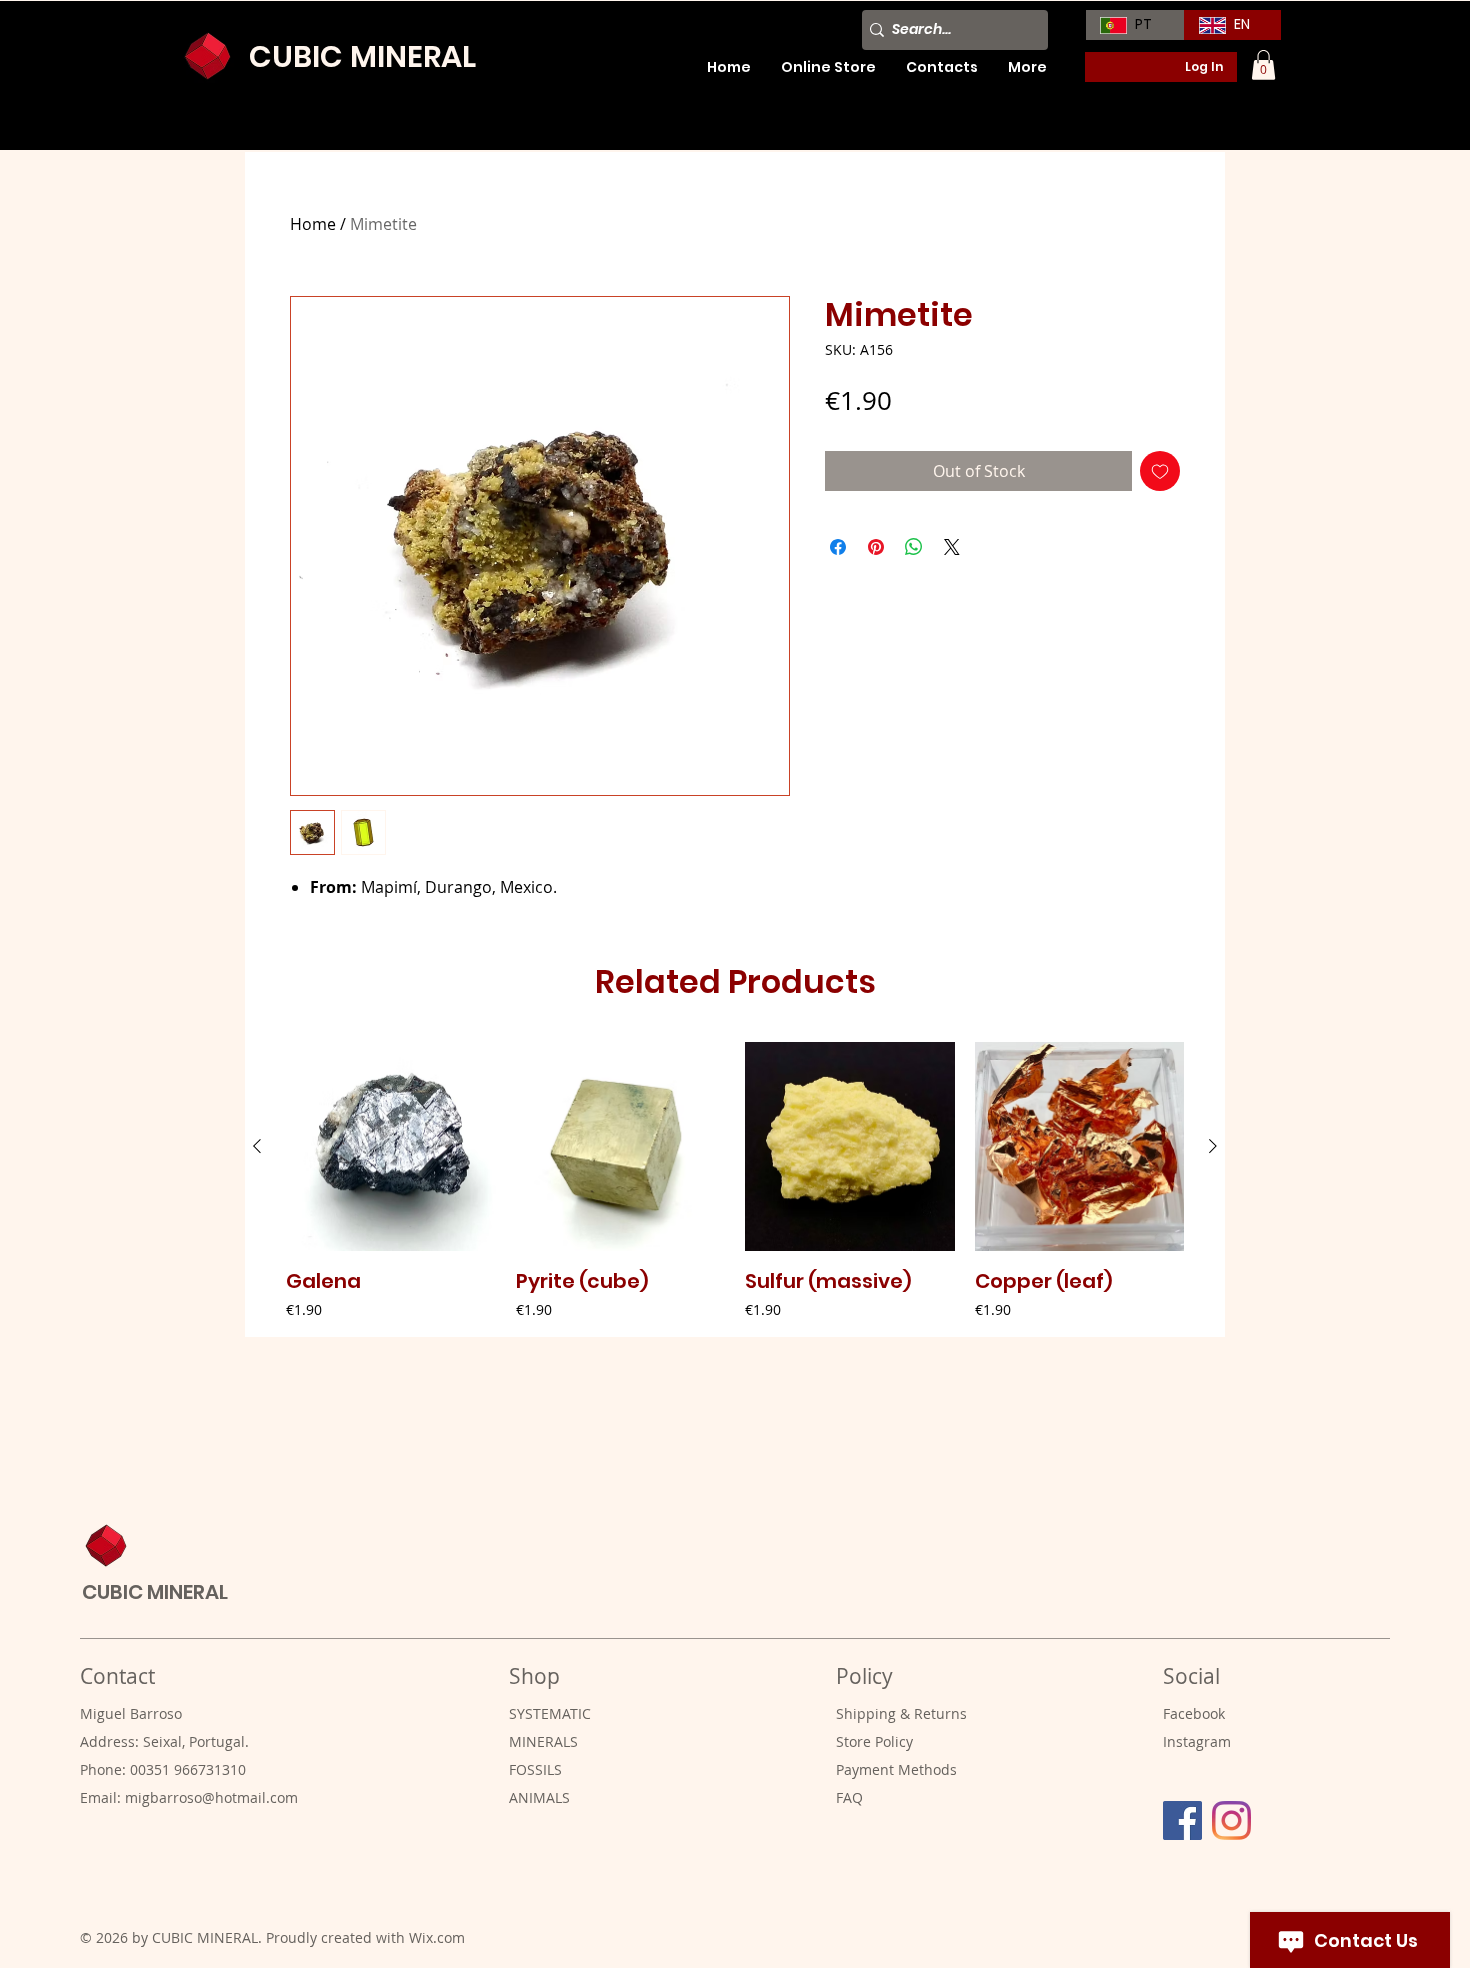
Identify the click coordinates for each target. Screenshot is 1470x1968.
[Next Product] (1213, 1146)
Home (313, 224)
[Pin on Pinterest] (876, 547)
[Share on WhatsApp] (914, 547)
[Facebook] (1182, 1820)
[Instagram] (1231, 1820)
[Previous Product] (257, 1146)
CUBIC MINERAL (362, 56)
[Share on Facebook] (838, 547)
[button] (1263, 65)
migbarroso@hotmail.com (211, 1797)
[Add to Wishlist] (1160, 471)
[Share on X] (952, 547)
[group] (735, 1181)
